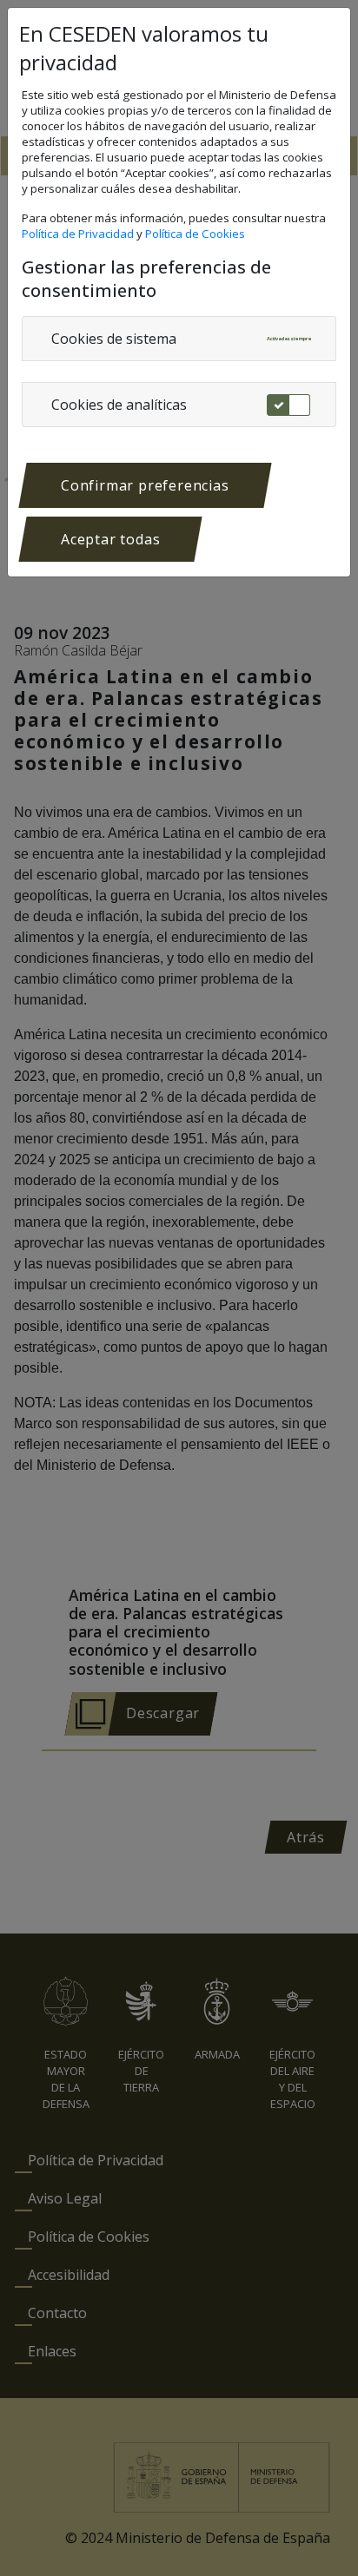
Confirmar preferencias (145, 485)
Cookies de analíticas (119, 405)
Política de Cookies (196, 234)
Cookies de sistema (114, 339)
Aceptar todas (110, 539)
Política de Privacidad (79, 234)
